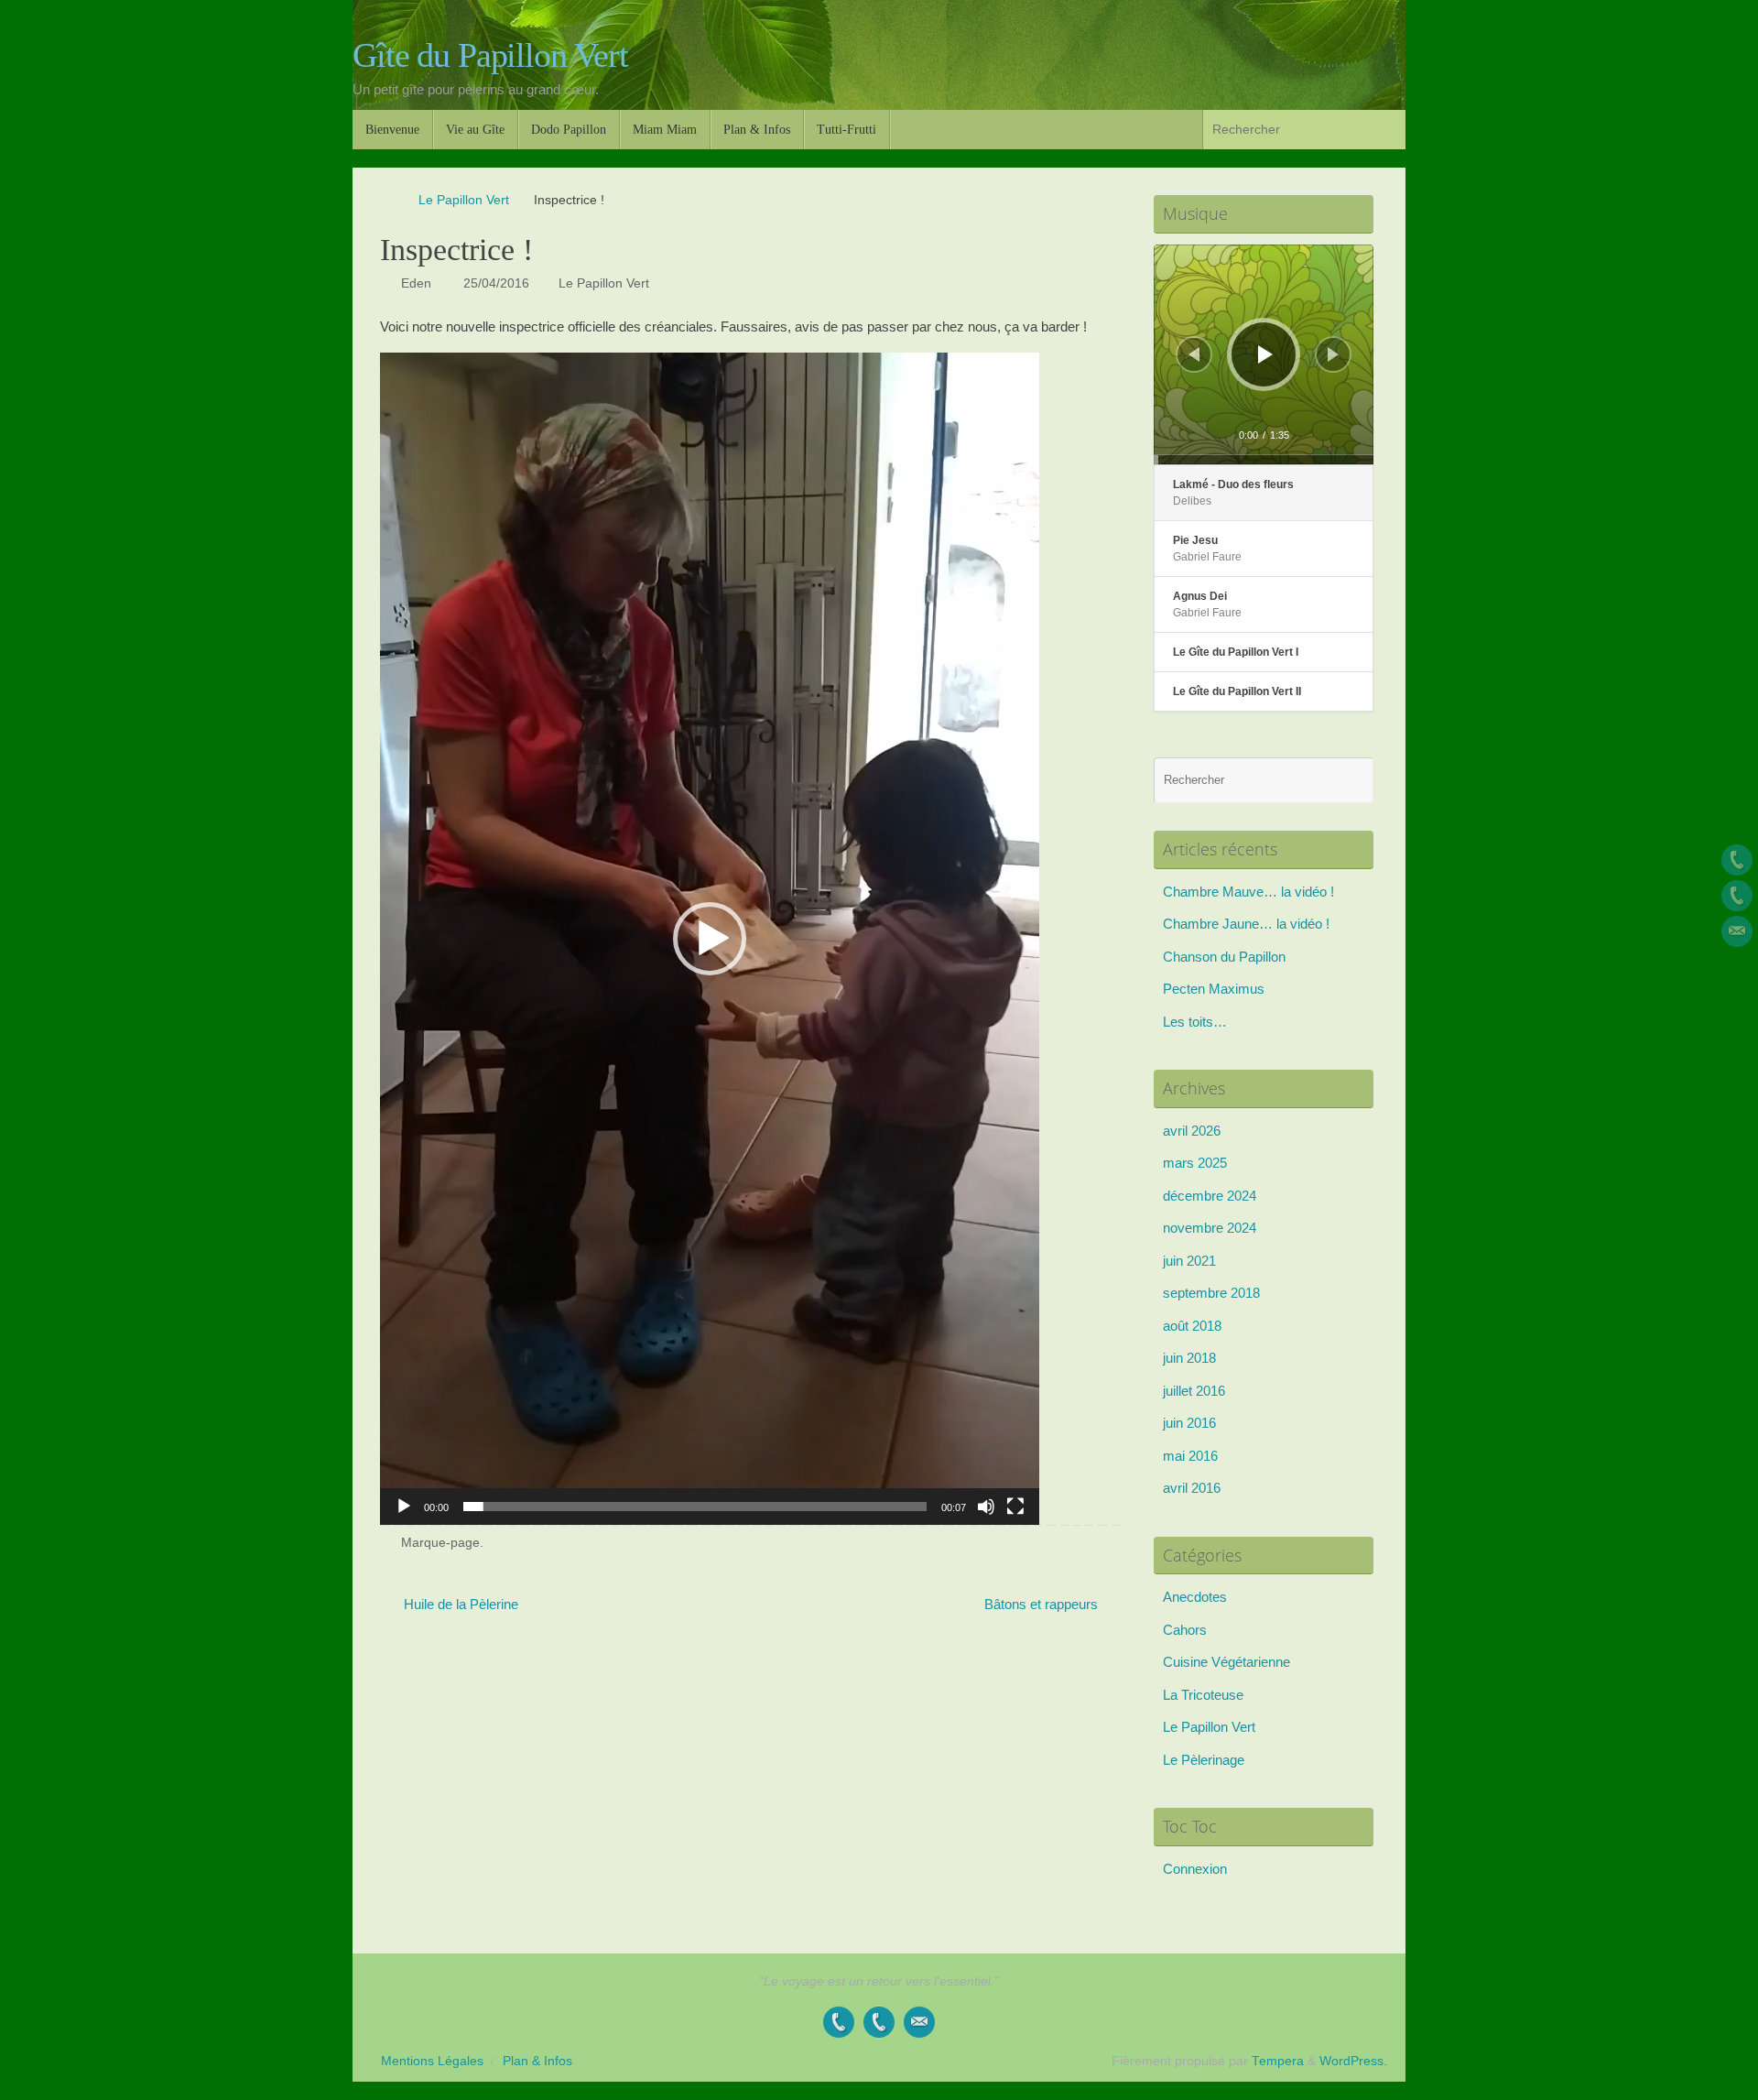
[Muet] (986, 1507)
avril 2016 (1192, 1488)
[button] (710, 939)
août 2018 (1192, 1326)
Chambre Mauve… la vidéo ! (1248, 892)
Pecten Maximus (1214, 989)
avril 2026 (1192, 1131)
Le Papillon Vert (464, 200)
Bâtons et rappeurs (1043, 1604)
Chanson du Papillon (1224, 957)
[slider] (695, 1507)
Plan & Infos (537, 2061)
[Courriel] (1737, 931)
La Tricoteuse (1203, 1695)
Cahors (1185, 1630)
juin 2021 (1189, 1261)
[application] (710, 939)
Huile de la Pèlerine (459, 1604)
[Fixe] (1737, 860)
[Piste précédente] (1194, 354)
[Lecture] (404, 1507)
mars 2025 (1195, 1163)
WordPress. (1353, 2061)
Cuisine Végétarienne (1226, 1662)
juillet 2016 (1194, 1391)
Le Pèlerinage (1204, 1760)
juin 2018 (1189, 1358)
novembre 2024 (1210, 1228)
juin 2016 (1189, 1423)
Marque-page (440, 1543)
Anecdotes (1195, 1597)
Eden (416, 283)
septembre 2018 (1211, 1293)
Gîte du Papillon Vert (490, 55)
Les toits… (1195, 1022)
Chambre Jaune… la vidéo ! (1246, 924)
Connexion (1195, 1869)
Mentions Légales (432, 2061)
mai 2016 (1190, 1456)
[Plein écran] (1015, 1507)
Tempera (1278, 2061)
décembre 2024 (1210, 1196)
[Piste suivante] (1333, 354)
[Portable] (1737, 896)
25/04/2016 (496, 283)
